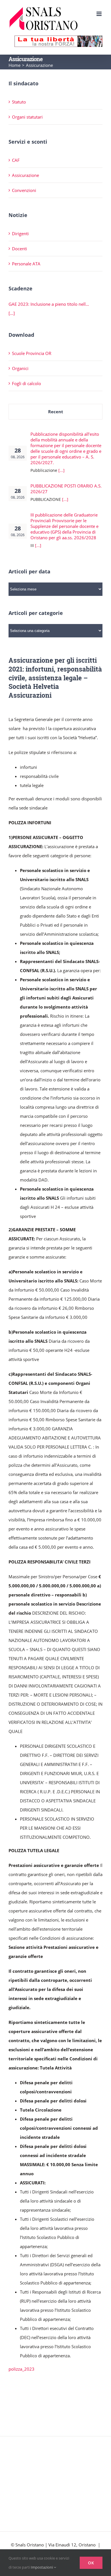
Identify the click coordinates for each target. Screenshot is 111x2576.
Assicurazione (25, 175)
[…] (12, 313)
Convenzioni (24, 190)
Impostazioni (42, 2567)
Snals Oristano (30, 2545)
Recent (56, 412)
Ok (91, 2563)
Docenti (19, 249)
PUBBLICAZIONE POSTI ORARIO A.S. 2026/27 (66, 489)
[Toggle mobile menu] (99, 14)
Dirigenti (20, 234)
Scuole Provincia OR (32, 353)
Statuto (19, 102)
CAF (16, 160)
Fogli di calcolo (26, 383)
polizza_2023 (21, 2369)
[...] (61, 470)
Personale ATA (26, 264)
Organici (20, 368)
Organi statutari (27, 117)
